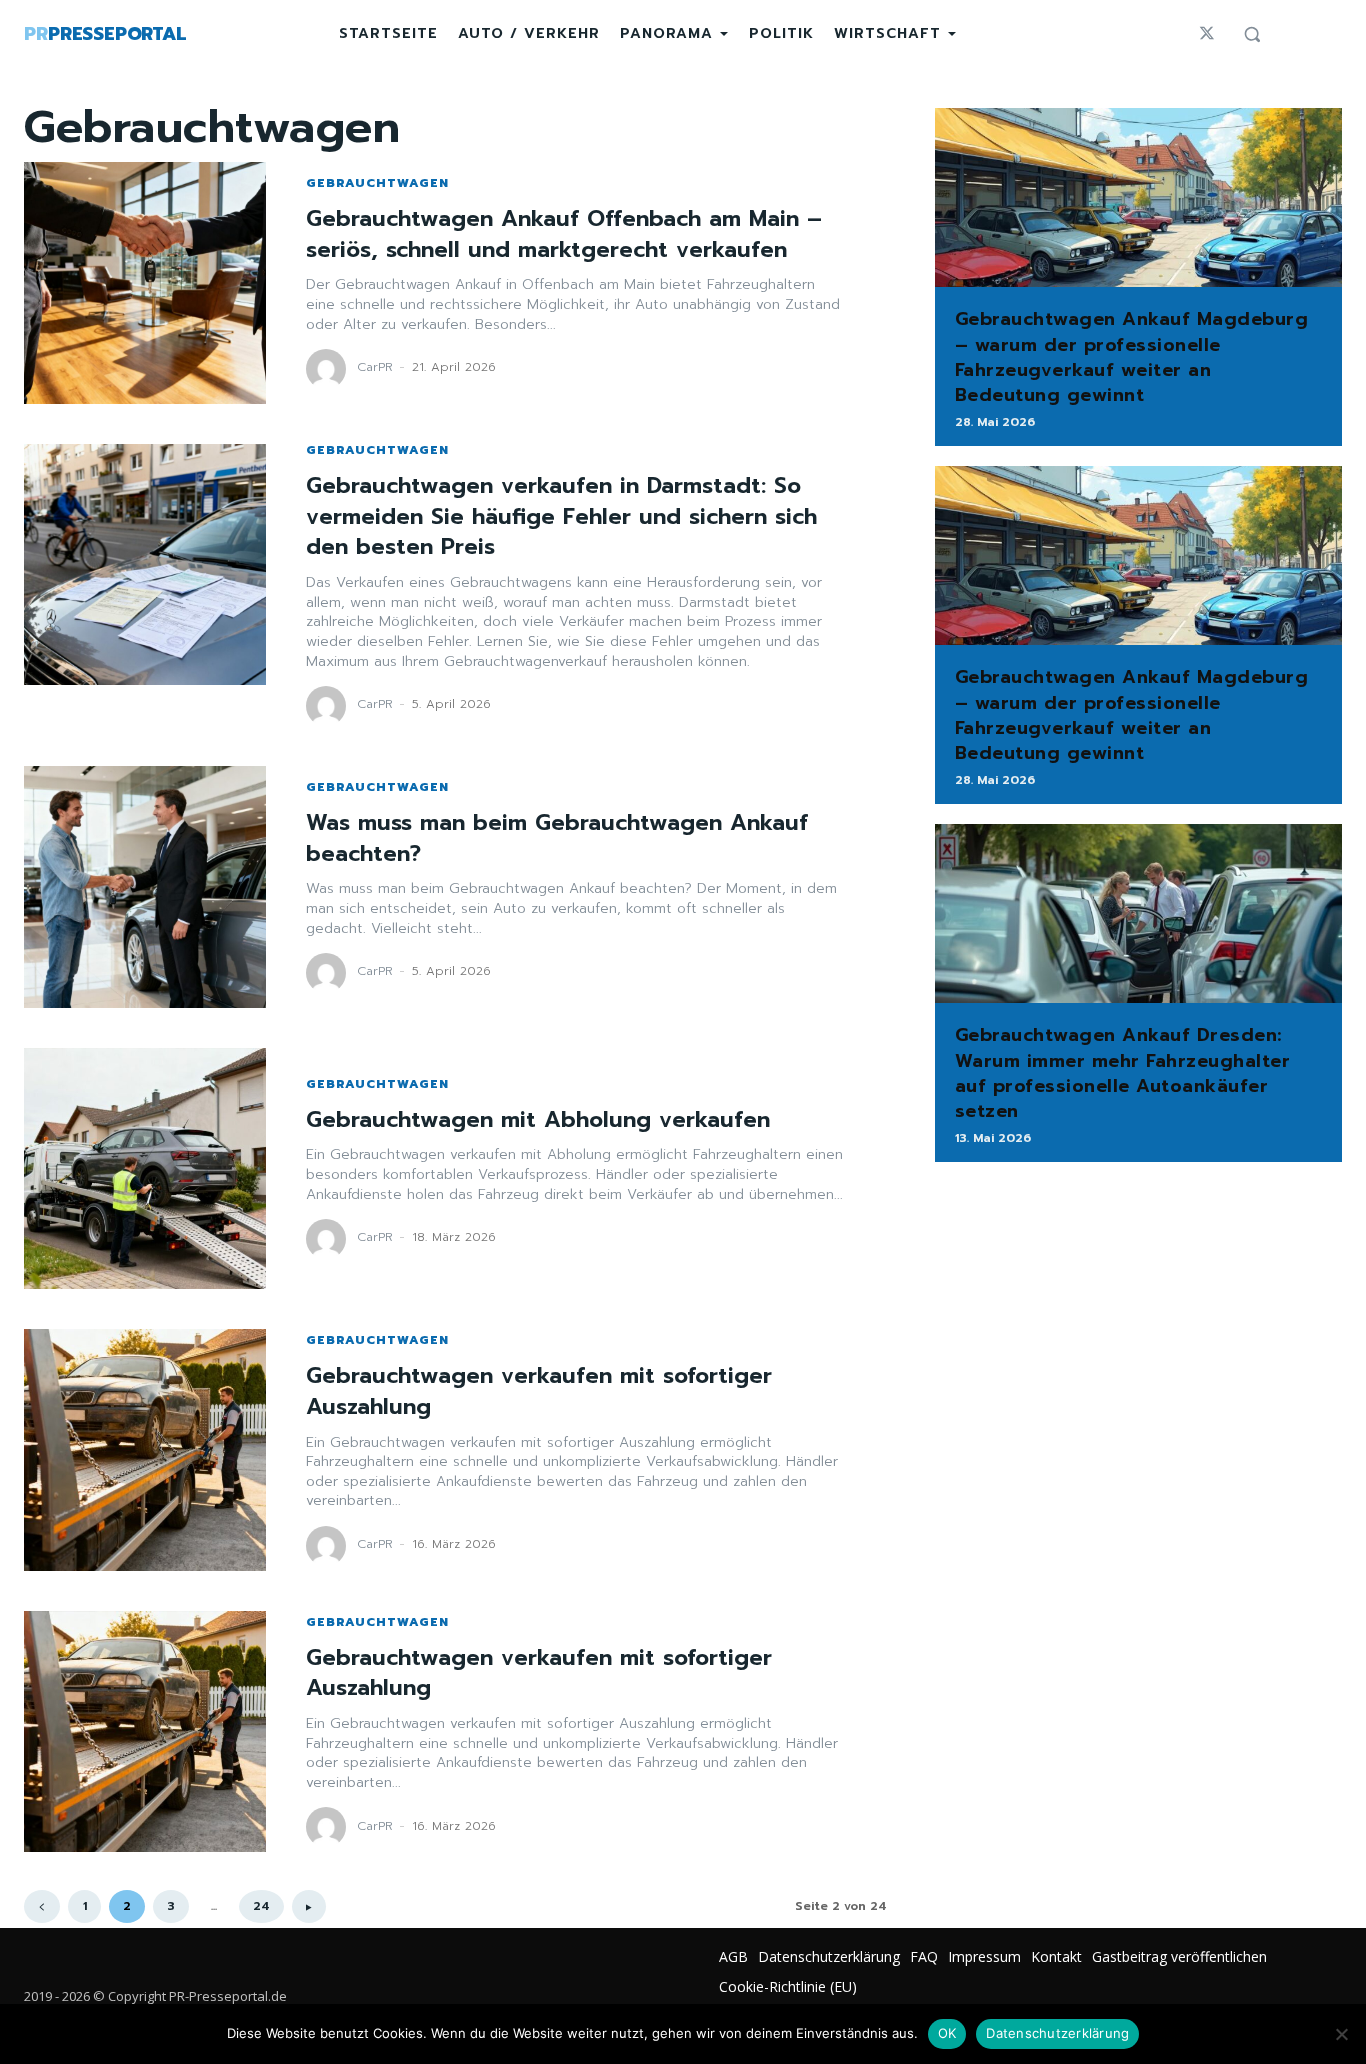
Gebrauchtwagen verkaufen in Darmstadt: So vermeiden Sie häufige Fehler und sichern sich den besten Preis (561, 516)
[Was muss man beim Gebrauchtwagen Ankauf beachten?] (145, 887)
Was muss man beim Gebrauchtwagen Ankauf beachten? (557, 838)
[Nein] (1341, 2034)
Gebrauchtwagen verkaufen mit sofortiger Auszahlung (539, 1391)
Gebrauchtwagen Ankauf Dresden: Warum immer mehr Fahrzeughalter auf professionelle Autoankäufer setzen (1123, 1073)
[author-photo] (329, 369)
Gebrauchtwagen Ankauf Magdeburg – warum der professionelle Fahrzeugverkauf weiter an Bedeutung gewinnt (1132, 357)
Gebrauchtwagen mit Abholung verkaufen (538, 1119)
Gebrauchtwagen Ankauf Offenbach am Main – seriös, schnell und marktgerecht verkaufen (564, 234)
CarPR (375, 367)
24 (261, 1906)
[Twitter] (1207, 34)
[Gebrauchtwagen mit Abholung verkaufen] (145, 1169)
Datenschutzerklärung (1057, 2033)
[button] (1252, 34)
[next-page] (309, 1906)
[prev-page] (42, 1906)
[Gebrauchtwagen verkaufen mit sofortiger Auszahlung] (145, 1450)
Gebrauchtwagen (377, 183)
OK (947, 2033)
